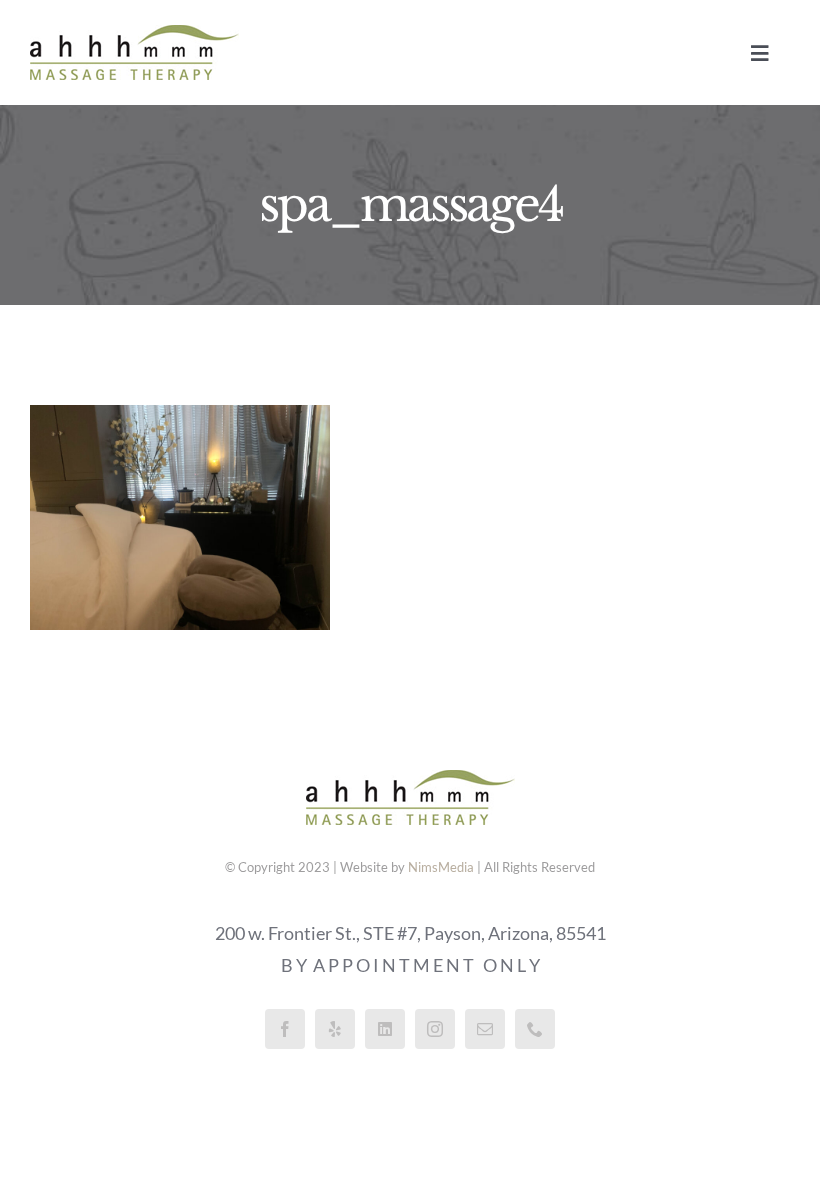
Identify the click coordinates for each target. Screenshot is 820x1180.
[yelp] (335, 1029)
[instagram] (435, 1029)
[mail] (485, 1029)
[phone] (535, 1029)
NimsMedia (441, 867)
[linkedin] (385, 1029)
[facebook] (285, 1029)
